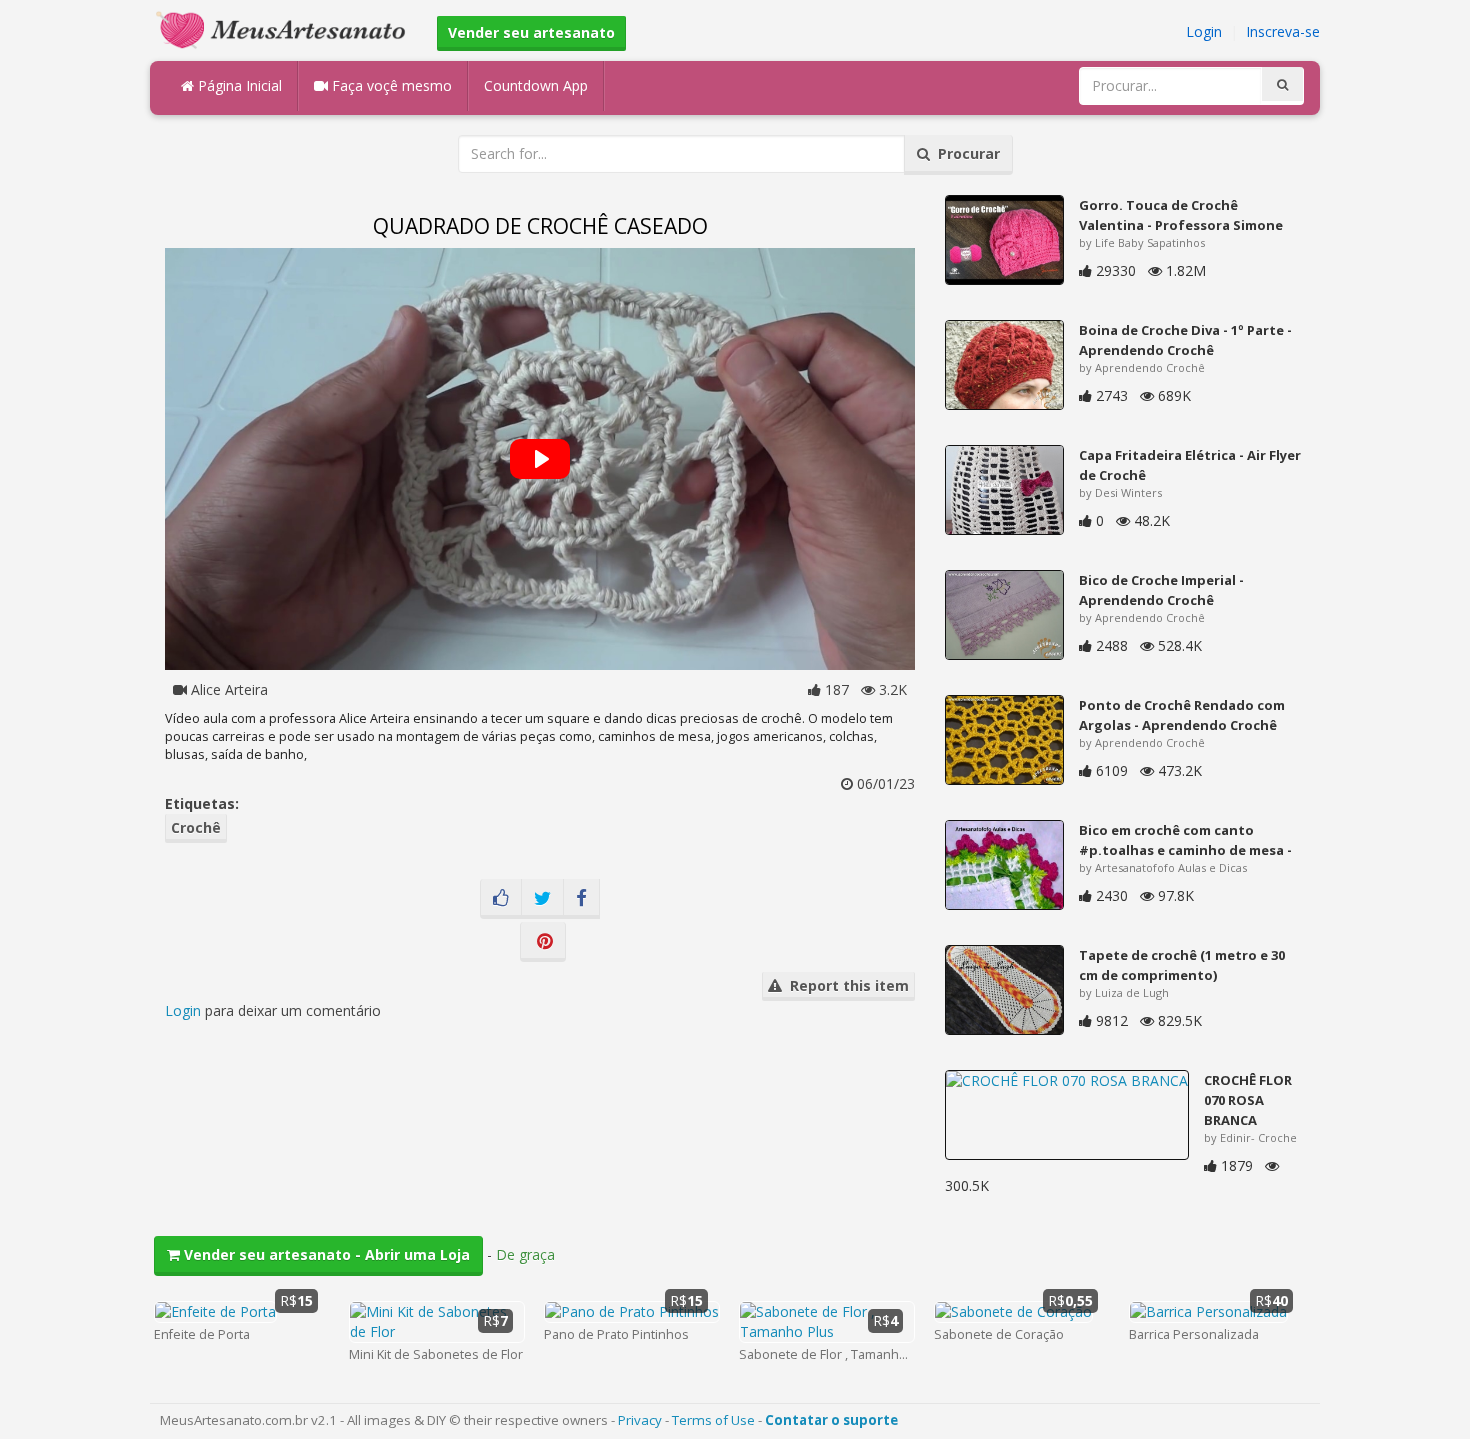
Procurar (965, 153)
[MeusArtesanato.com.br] (286, 28)
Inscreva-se (1283, 31)
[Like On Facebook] (501, 899)
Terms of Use (713, 1420)
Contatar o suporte (831, 1420)
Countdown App (536, 85)
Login (1204, 31)
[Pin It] (543, 942)
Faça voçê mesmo (390, 85)
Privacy (640, 1420)
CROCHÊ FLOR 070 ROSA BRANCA (1248, 1100)
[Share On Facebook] (581, 899)
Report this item (845, 985)
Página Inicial (238, 85)
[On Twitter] (542, 899)
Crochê (196, 827)
